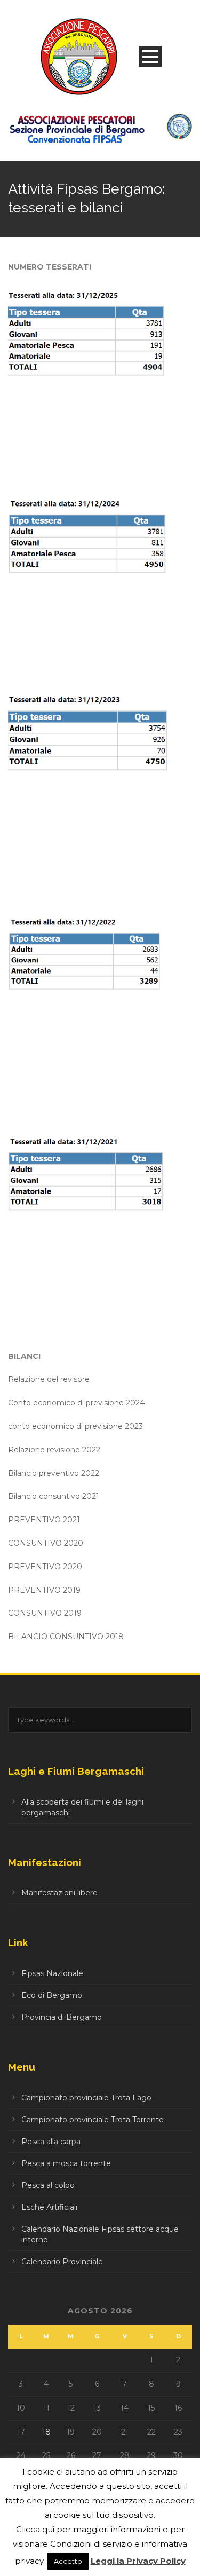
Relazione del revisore (49, 1379)
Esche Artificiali (49, 2207)
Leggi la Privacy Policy (138, 2561)
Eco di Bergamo (52, 1995)
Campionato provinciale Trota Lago (86, 2098)
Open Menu (150, 56)
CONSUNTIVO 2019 (45, 1613)
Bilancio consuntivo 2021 (54, 1496)
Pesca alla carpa (51, 2142)
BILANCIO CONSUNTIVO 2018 (66, 1637)
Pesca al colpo (48, 2185)
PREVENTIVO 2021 (44, 1520)
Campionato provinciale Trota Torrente (93, 2120)
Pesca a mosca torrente (66, 2163)
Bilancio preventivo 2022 (54, 1473)
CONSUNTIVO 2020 (46, 1543)
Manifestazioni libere (59, 1893)
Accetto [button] (68, 2561)
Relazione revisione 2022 (54, 1450)
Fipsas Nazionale (52, 1973)
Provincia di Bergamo (62, 2017)
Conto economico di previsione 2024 (76, 1403)
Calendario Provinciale (62, 2262)
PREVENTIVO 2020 (45, 1567)
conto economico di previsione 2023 (75, 1426)
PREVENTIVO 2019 (44, 1590)
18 (46, 2432)
